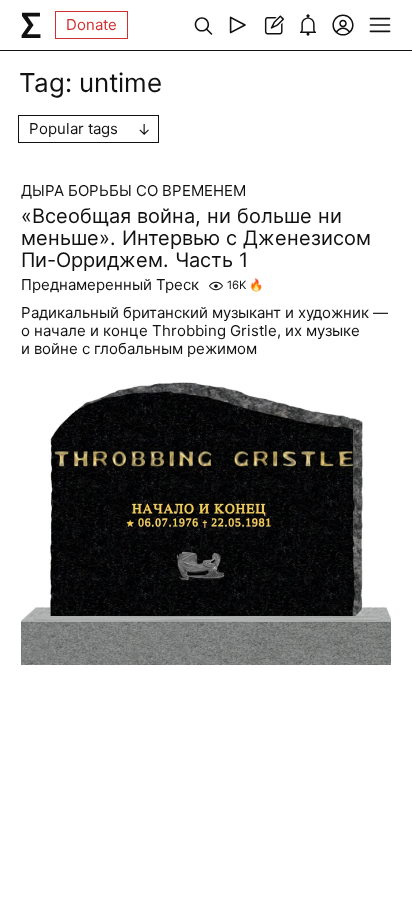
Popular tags (73, 128)
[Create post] (272, 25)
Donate (91, 24)
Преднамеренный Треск (110, 285)
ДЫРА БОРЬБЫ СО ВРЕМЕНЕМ (133, 191)
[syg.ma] (31, 25)
